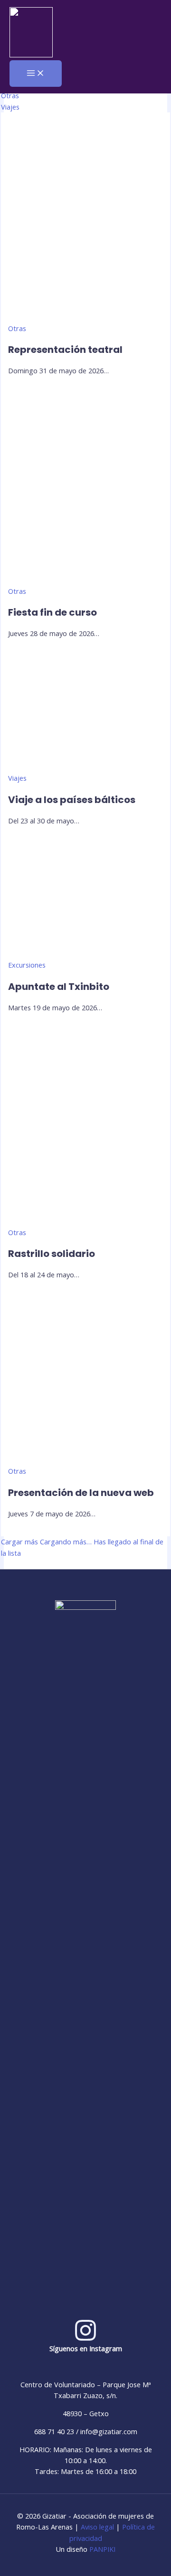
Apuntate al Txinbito (59, 987)
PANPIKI (102, 2549)
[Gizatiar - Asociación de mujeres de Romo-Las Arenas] (31, 34)
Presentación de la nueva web (81, 1493)
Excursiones (27, 965)
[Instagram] (85, 2339)
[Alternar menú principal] (36, 74)
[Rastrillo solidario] (85, 1221)
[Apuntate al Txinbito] (85, 954)
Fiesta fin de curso (52, 612)
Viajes (10, 107)
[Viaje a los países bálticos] (85, 767)
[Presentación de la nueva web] (85, 1460)
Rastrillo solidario (52, 1254)
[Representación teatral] (85, 317)
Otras (10, 95)
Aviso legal (97, 2527)
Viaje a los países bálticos (72, 800)
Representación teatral (65, 350)
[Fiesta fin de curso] (85, 580)
